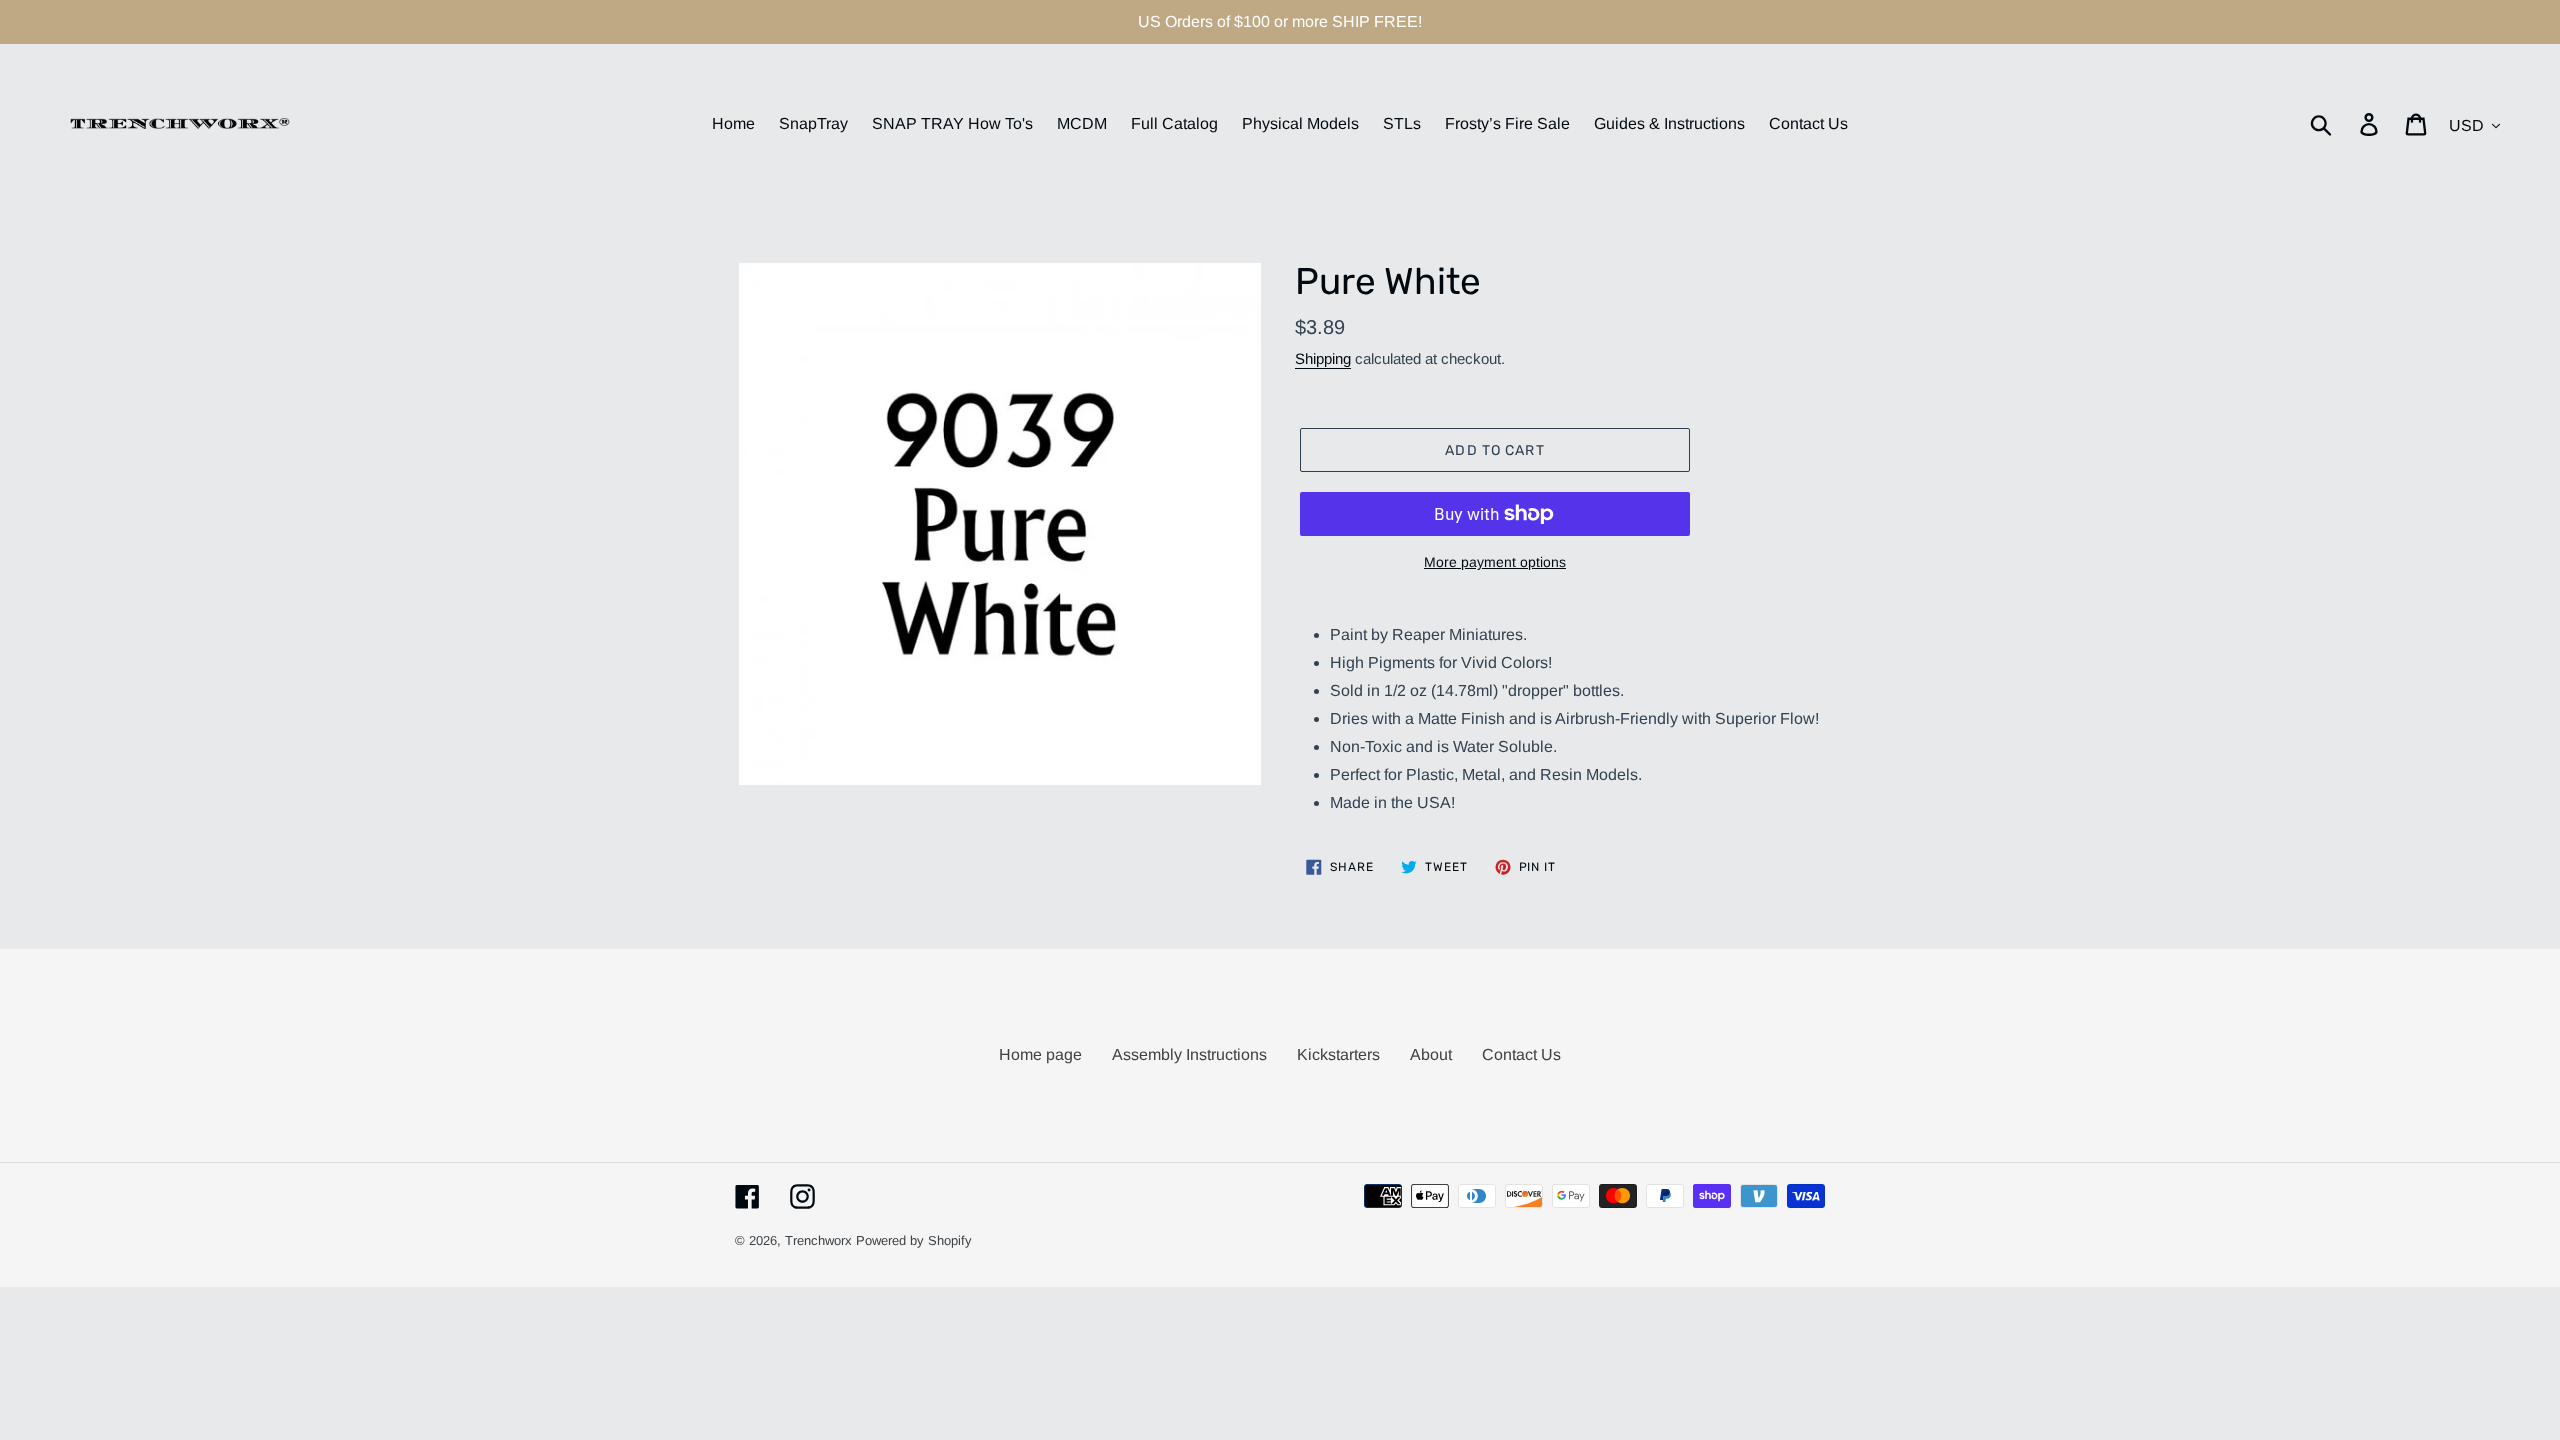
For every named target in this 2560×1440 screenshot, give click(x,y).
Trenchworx (818, 1240)
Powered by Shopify (914, 1240)
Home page (1040, 1054)
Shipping (1323, 358)
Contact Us (1521, 1054)
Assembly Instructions (1189, 1054)
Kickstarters (1338, 1054)
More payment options (1495, 562)
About (1431, 1054)
